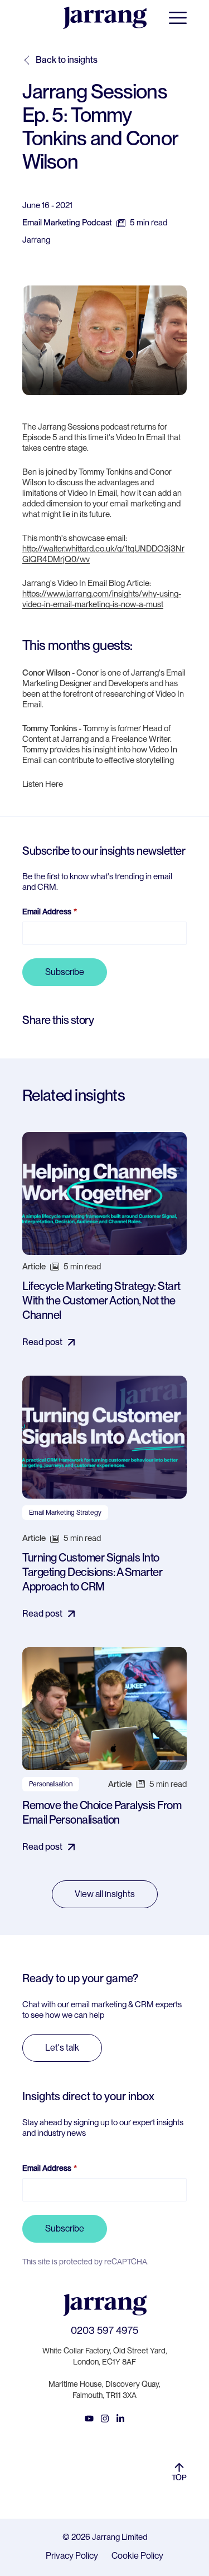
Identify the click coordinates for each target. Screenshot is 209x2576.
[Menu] (178, 18)
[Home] (105, 18)
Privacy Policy (72, 2556)
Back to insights (67, 60)
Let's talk (62, 2048)
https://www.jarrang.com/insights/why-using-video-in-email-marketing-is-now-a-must (102, 599)
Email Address (47, 912)
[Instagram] (105, 2419)
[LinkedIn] (120, 2419)
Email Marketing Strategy (65, 1513)
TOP (179, 2478)
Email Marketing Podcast (67, 223)
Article (34, 1267)
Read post (42, 1342)
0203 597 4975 (104, 2330)
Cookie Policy (137, 2556)
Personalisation (51, 1784)
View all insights (105, 1894)
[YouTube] (89, 2419)
